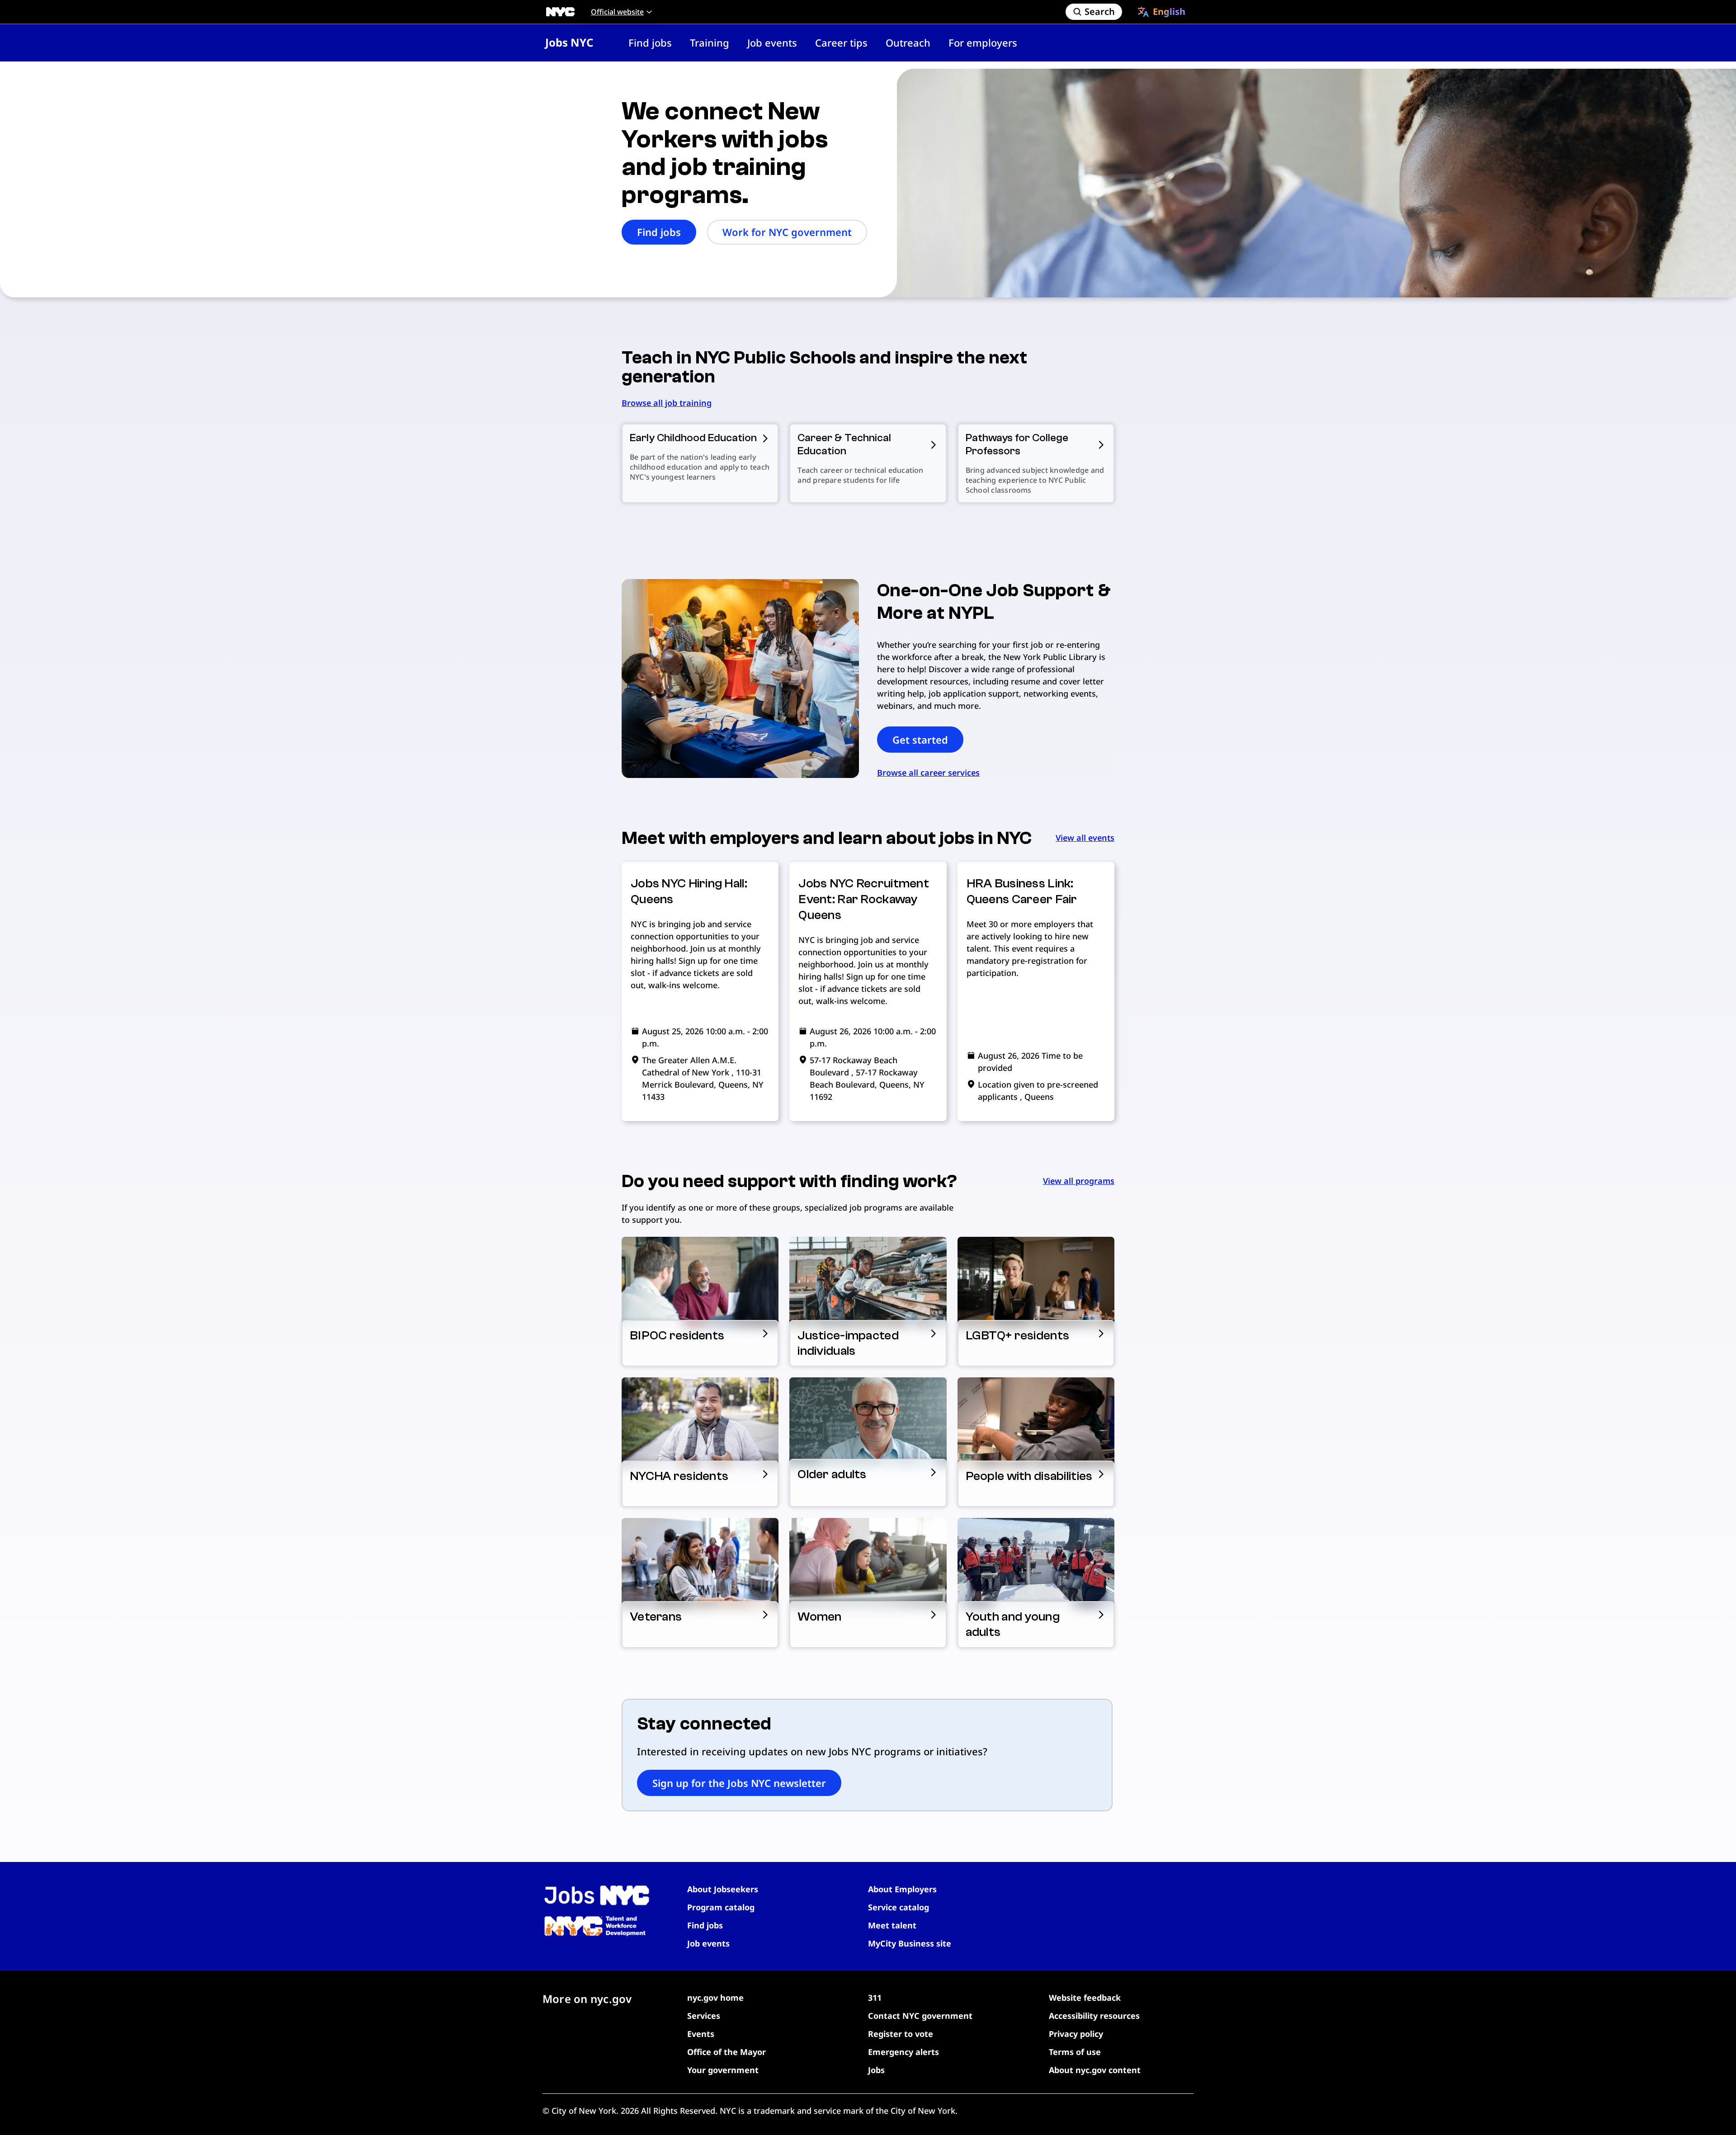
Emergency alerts (903, 2052)
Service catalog (899, 1907)
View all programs (1079, 1181)
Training (710, 42)
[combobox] (1161, 12)
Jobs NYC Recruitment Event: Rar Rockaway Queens (864, 899)
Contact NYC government (920, 2016)
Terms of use (1075, 2052)
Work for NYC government (787, 232)
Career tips (841, 42)
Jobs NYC (569, 42)
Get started (920, 740)
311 (875, 1998)
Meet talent (892, 1925)
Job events (772, 42)
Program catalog (721, 1907)
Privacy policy (1076, 2034)
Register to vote (901, 2034)
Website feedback (1085, 1998)
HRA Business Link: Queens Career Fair (1022, 891)
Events (701, 2034)
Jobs (876, 2070)
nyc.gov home (715, 1998)
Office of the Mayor (726, 2052)
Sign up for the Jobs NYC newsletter (739, 1783)
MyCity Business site (910, 1943)
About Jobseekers (723, 1889)
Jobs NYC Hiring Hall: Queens (689, 891)
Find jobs (650, 42)
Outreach (908, 42)
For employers (983, 42)
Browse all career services (928, 773)
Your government (723, 2070)
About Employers (902, 1889)
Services (704, 2016)
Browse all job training (667, 403)
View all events (1085, 838)
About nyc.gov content (1095, 2070)
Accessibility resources (1094, 2016)
